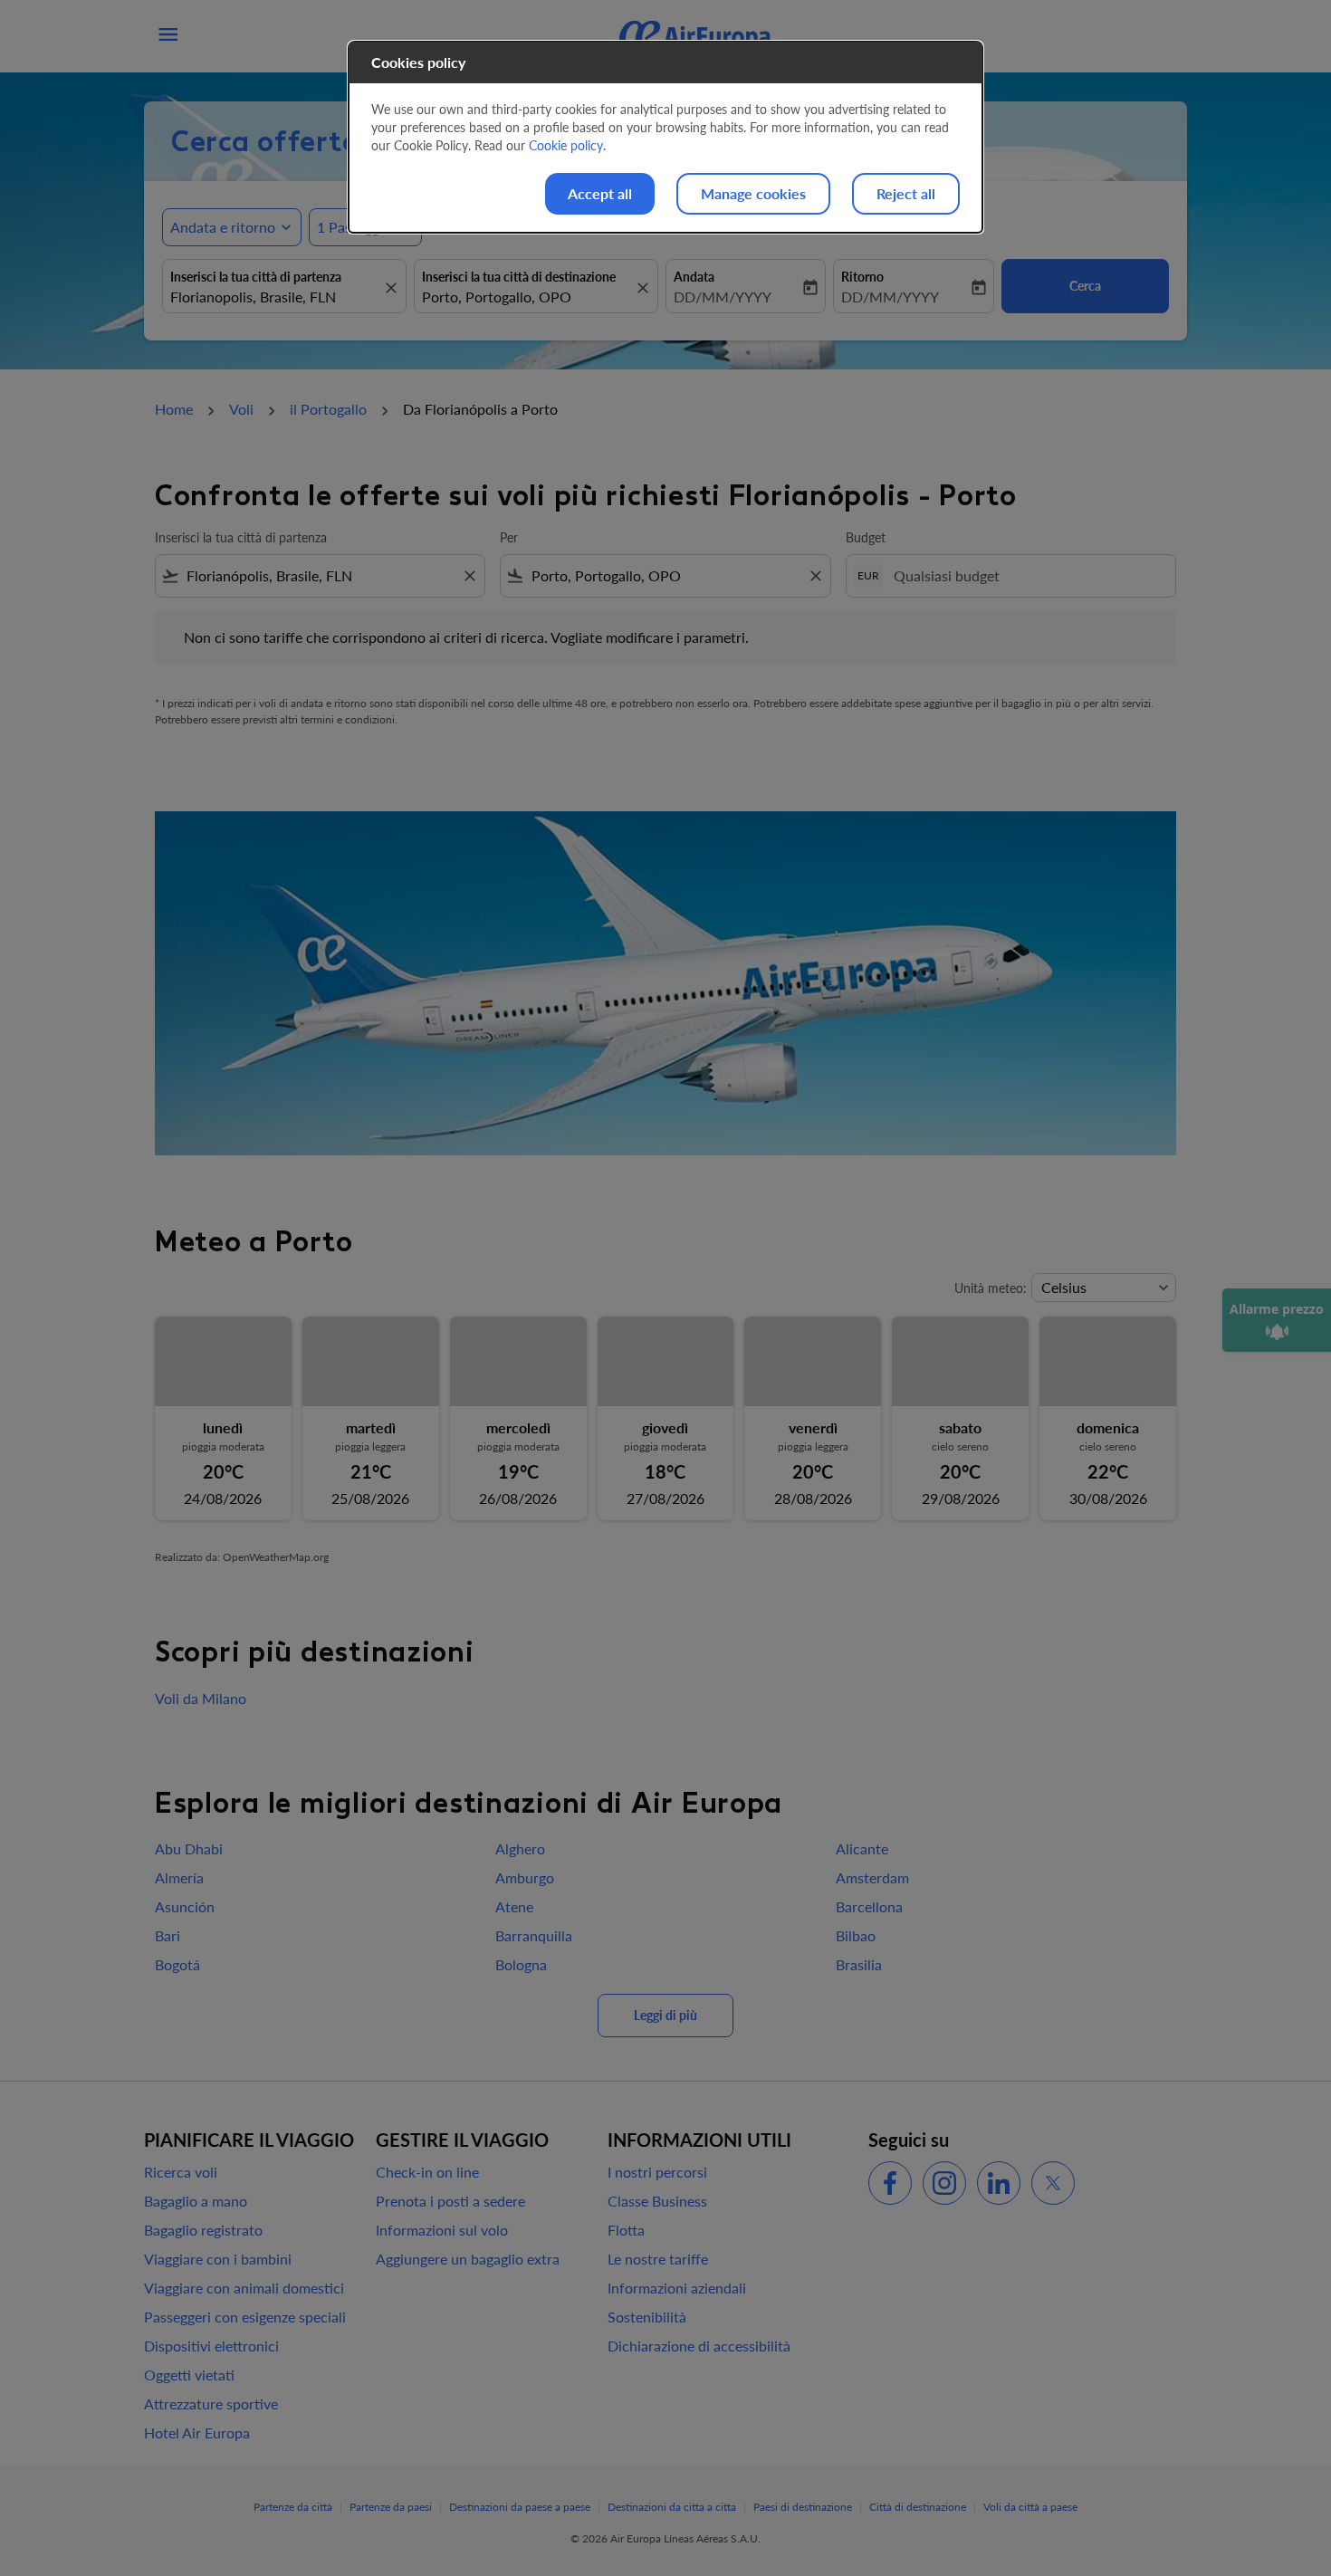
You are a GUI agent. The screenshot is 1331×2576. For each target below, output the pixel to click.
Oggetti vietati (189, 2375)
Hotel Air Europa (197, 2432)
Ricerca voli (181, 2172)
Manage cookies (753, 193)
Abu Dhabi (189, 1848)
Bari (168, 1935)
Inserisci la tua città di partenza (256, 277)
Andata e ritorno (223, 227)
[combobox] (275, 297)
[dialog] (665, 137)
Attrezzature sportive (211, 2404)
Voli (241, 409)
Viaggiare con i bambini (218, 2259)
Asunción (185, 1906)
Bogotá (177, 1964)
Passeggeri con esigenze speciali (245, 2317)
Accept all (600, 193)
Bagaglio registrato (203, 2230)
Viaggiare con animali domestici (244, 2288)
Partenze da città (293, 2507)
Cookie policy (566, 145)
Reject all (906, 193)
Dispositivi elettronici (211, 2346)
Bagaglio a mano (196, 2201)
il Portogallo (328, 409)
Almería (179, 1877)
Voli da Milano (201, 1698)
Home (174, 409)
